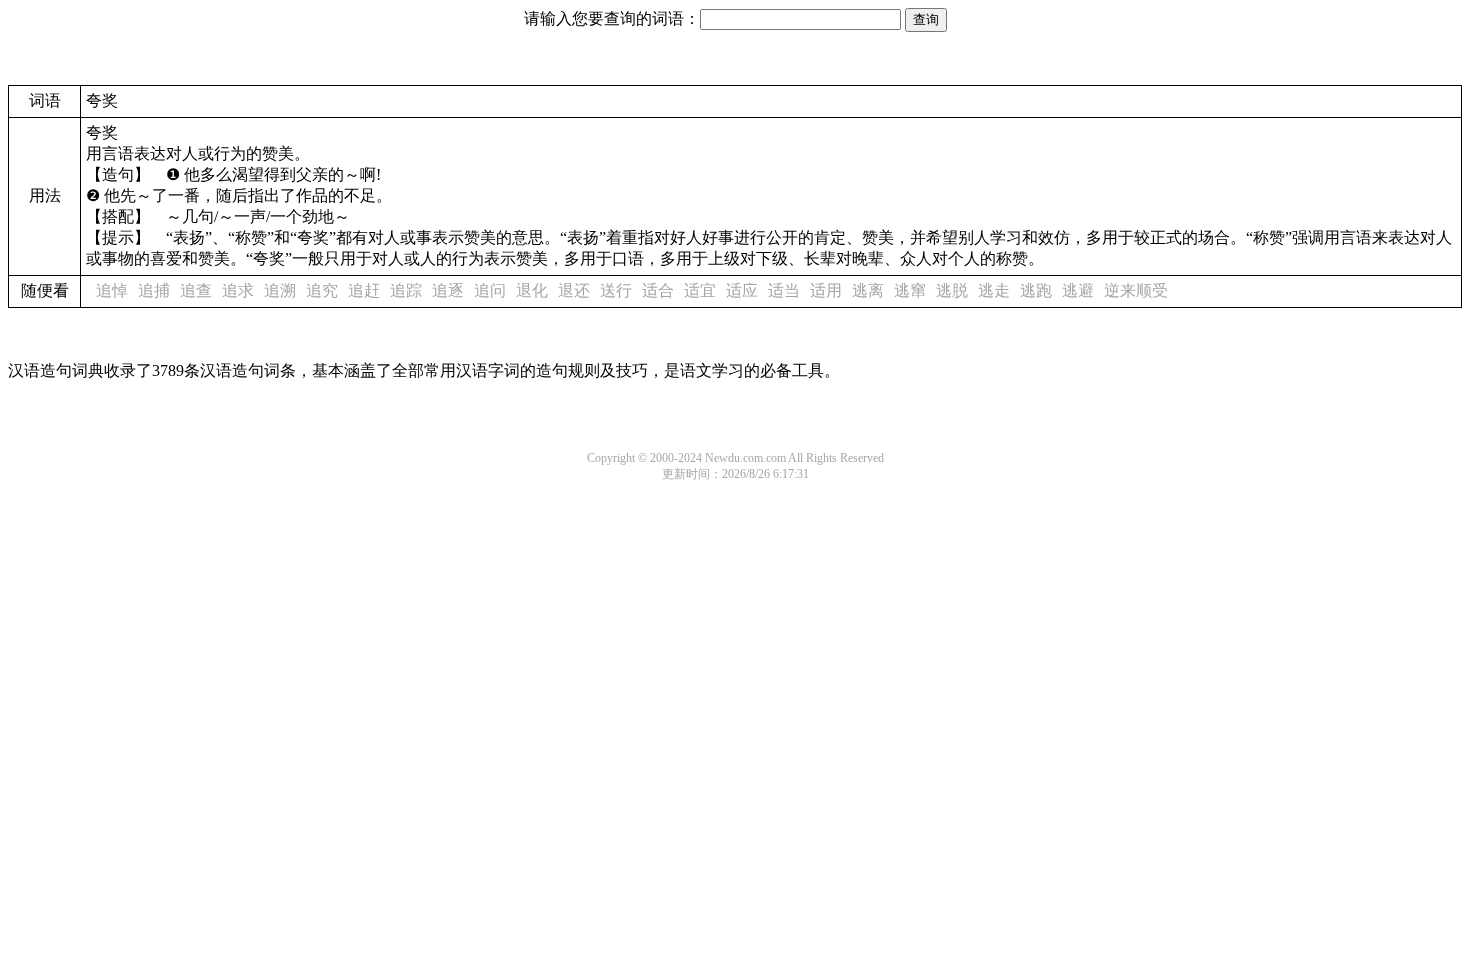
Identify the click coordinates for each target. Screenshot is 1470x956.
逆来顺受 (1136, 290)
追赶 (364, 290)
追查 (196, 290)
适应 (742, 290)
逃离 (868, 290)
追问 (490, 290)
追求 (238, 290)
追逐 (448, 290)
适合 (658, 290)
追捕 (154, 290)
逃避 (1078, 290)
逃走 (994, 290)
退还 (574, 290)
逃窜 (910, 290)
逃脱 (952, 290)
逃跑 (1036, 290)
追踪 (406, 290)
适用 (826, 290)
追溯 (280, 290)
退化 (532, 290)
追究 (322, 290)
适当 (784, 290)
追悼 (112, 290)
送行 (616, 290)
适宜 (700, 290)
